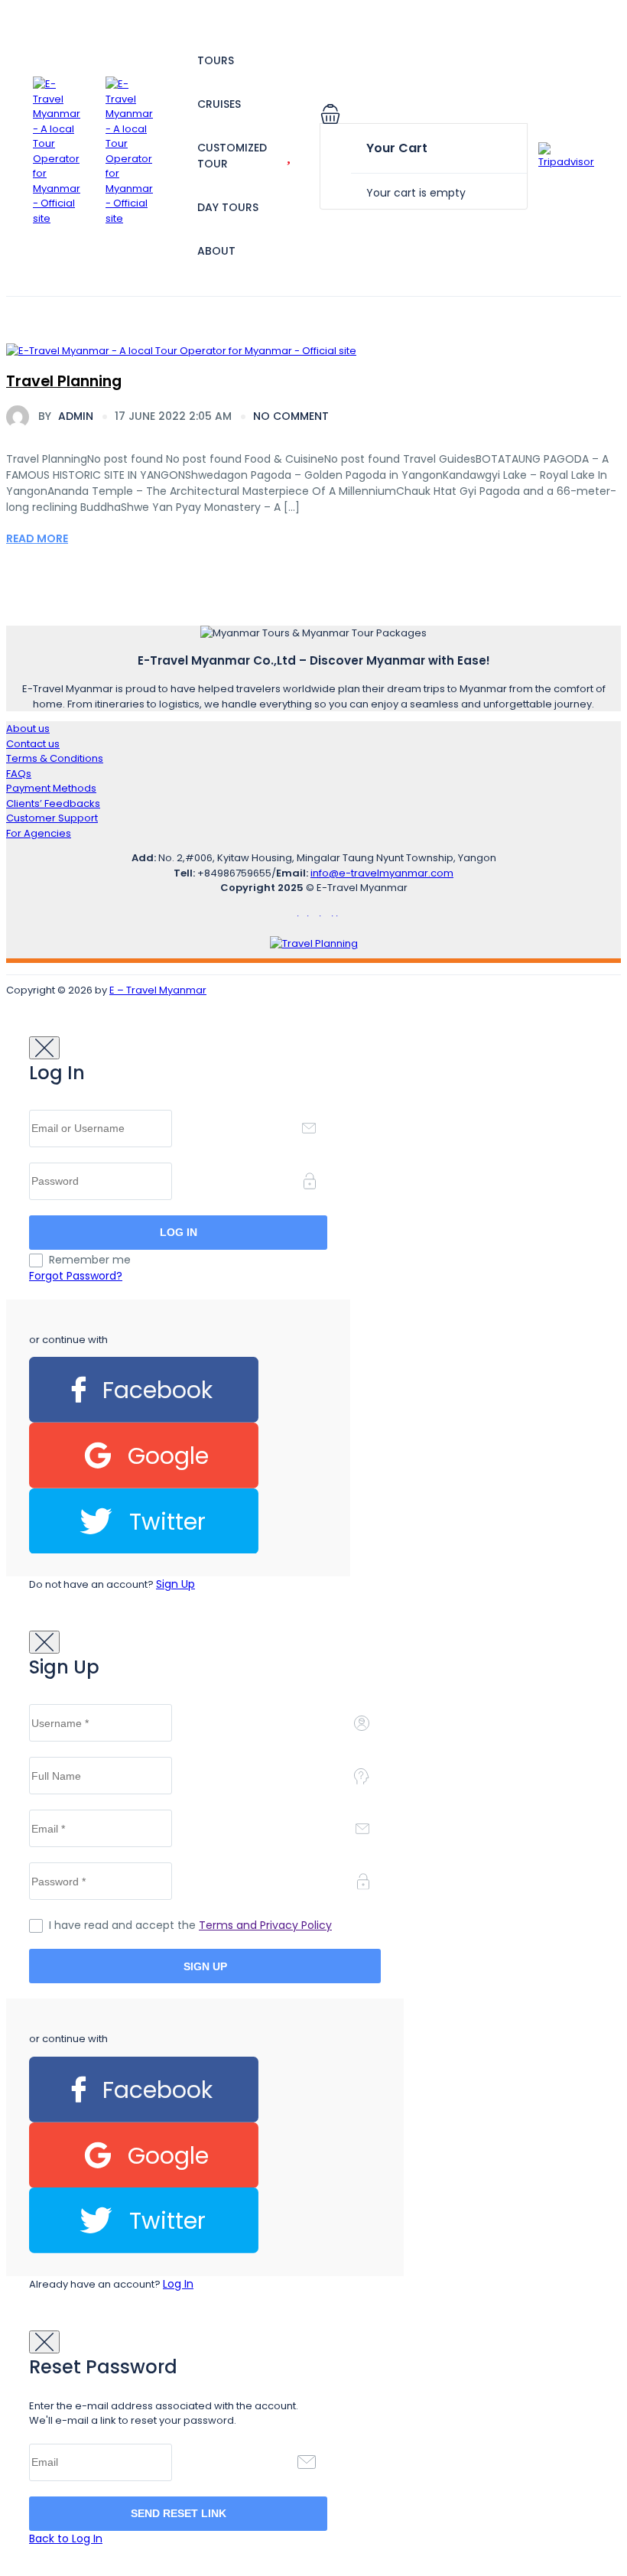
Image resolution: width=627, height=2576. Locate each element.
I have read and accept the (190, 1925)
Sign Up (175, 1584)
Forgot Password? (76, 1276)
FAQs (19, 774)
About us (28, 729)
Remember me (90, 1260)
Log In (178, 2284)
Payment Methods (51, 788)
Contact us (33, 744)
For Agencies (39, 833)
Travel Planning (64, 381)
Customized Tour (232, 156)
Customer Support (52, 818)
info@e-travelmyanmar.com (382, 873)
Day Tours (228, 207)
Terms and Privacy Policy (265, 1925)
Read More (37, 538)
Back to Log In (66, 2539)
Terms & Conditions (55, 758)
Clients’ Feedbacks (53, 803)
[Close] (44, 1048)
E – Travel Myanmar (158, 990)
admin (66, 416)
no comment (291, 416)
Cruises (219, 104)
